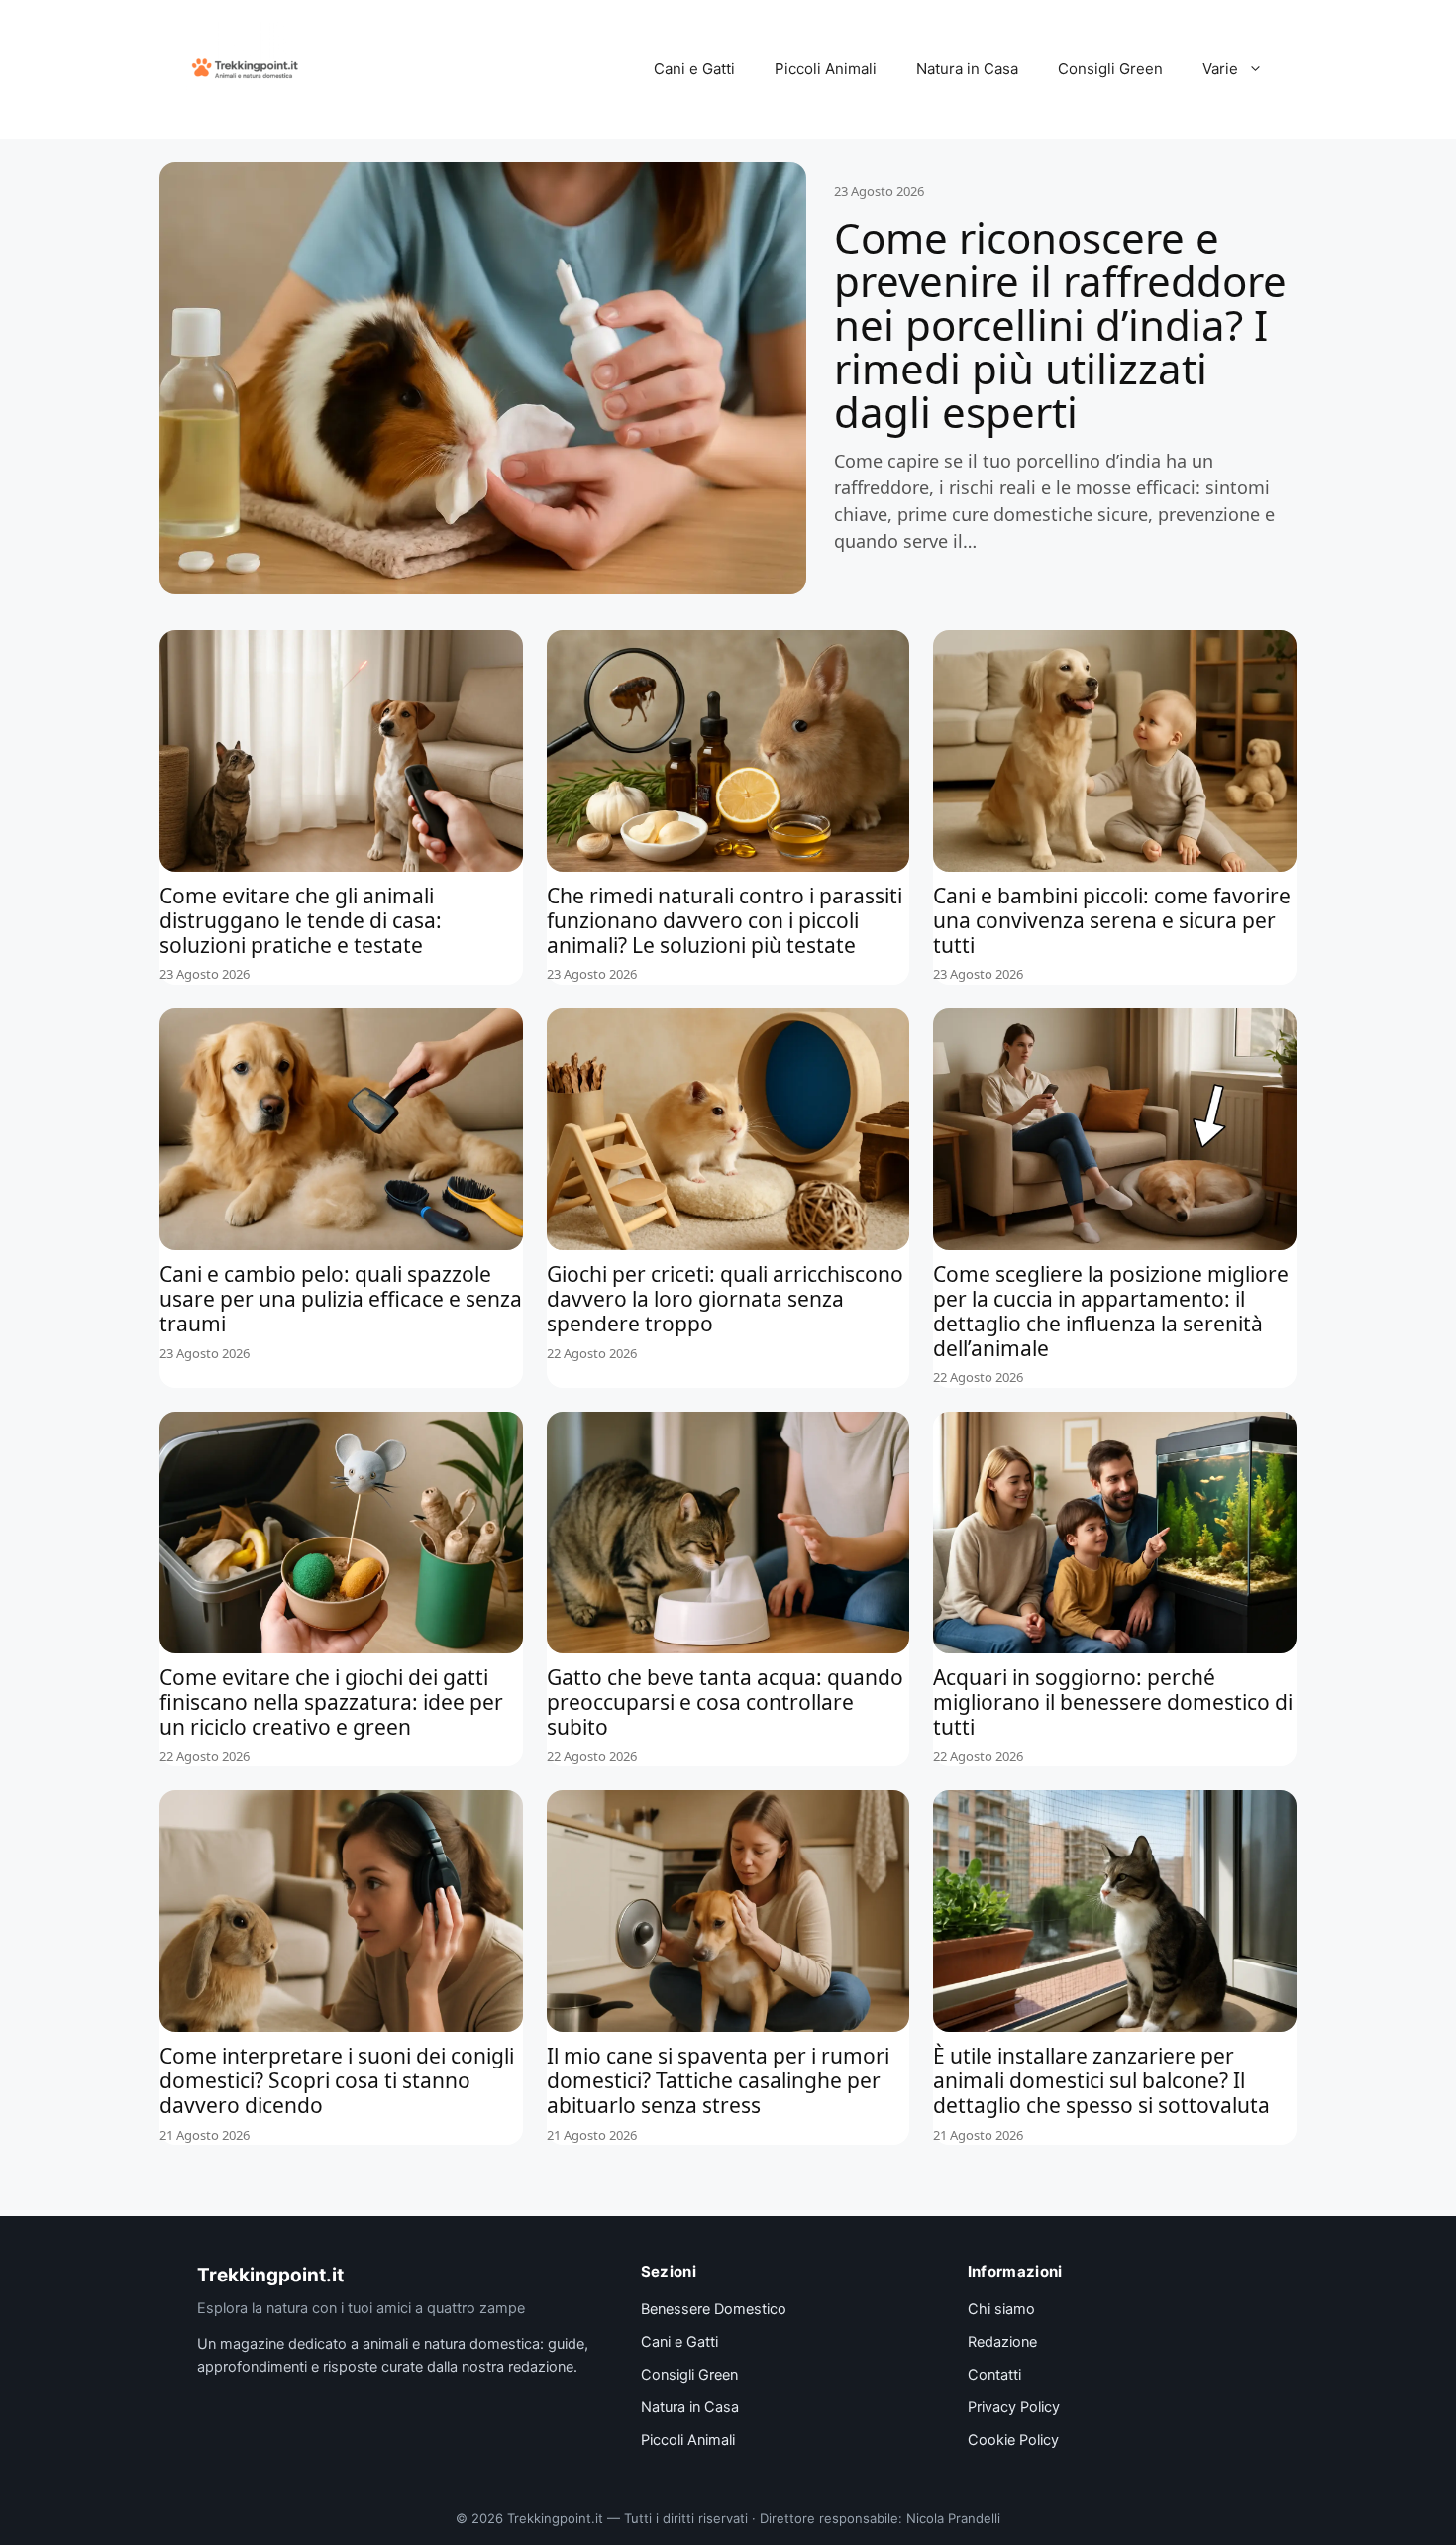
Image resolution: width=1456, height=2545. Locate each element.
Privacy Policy (1014, 2407)
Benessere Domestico (714, 2309)
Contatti (994, 2375)
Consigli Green (1110, 69)
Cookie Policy (1013, 2440)
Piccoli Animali (826, 69)
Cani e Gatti (694, 69)
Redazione (1002, 2342)
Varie (1220, 69)
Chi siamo (1001, 2309)
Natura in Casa (967, 69)
